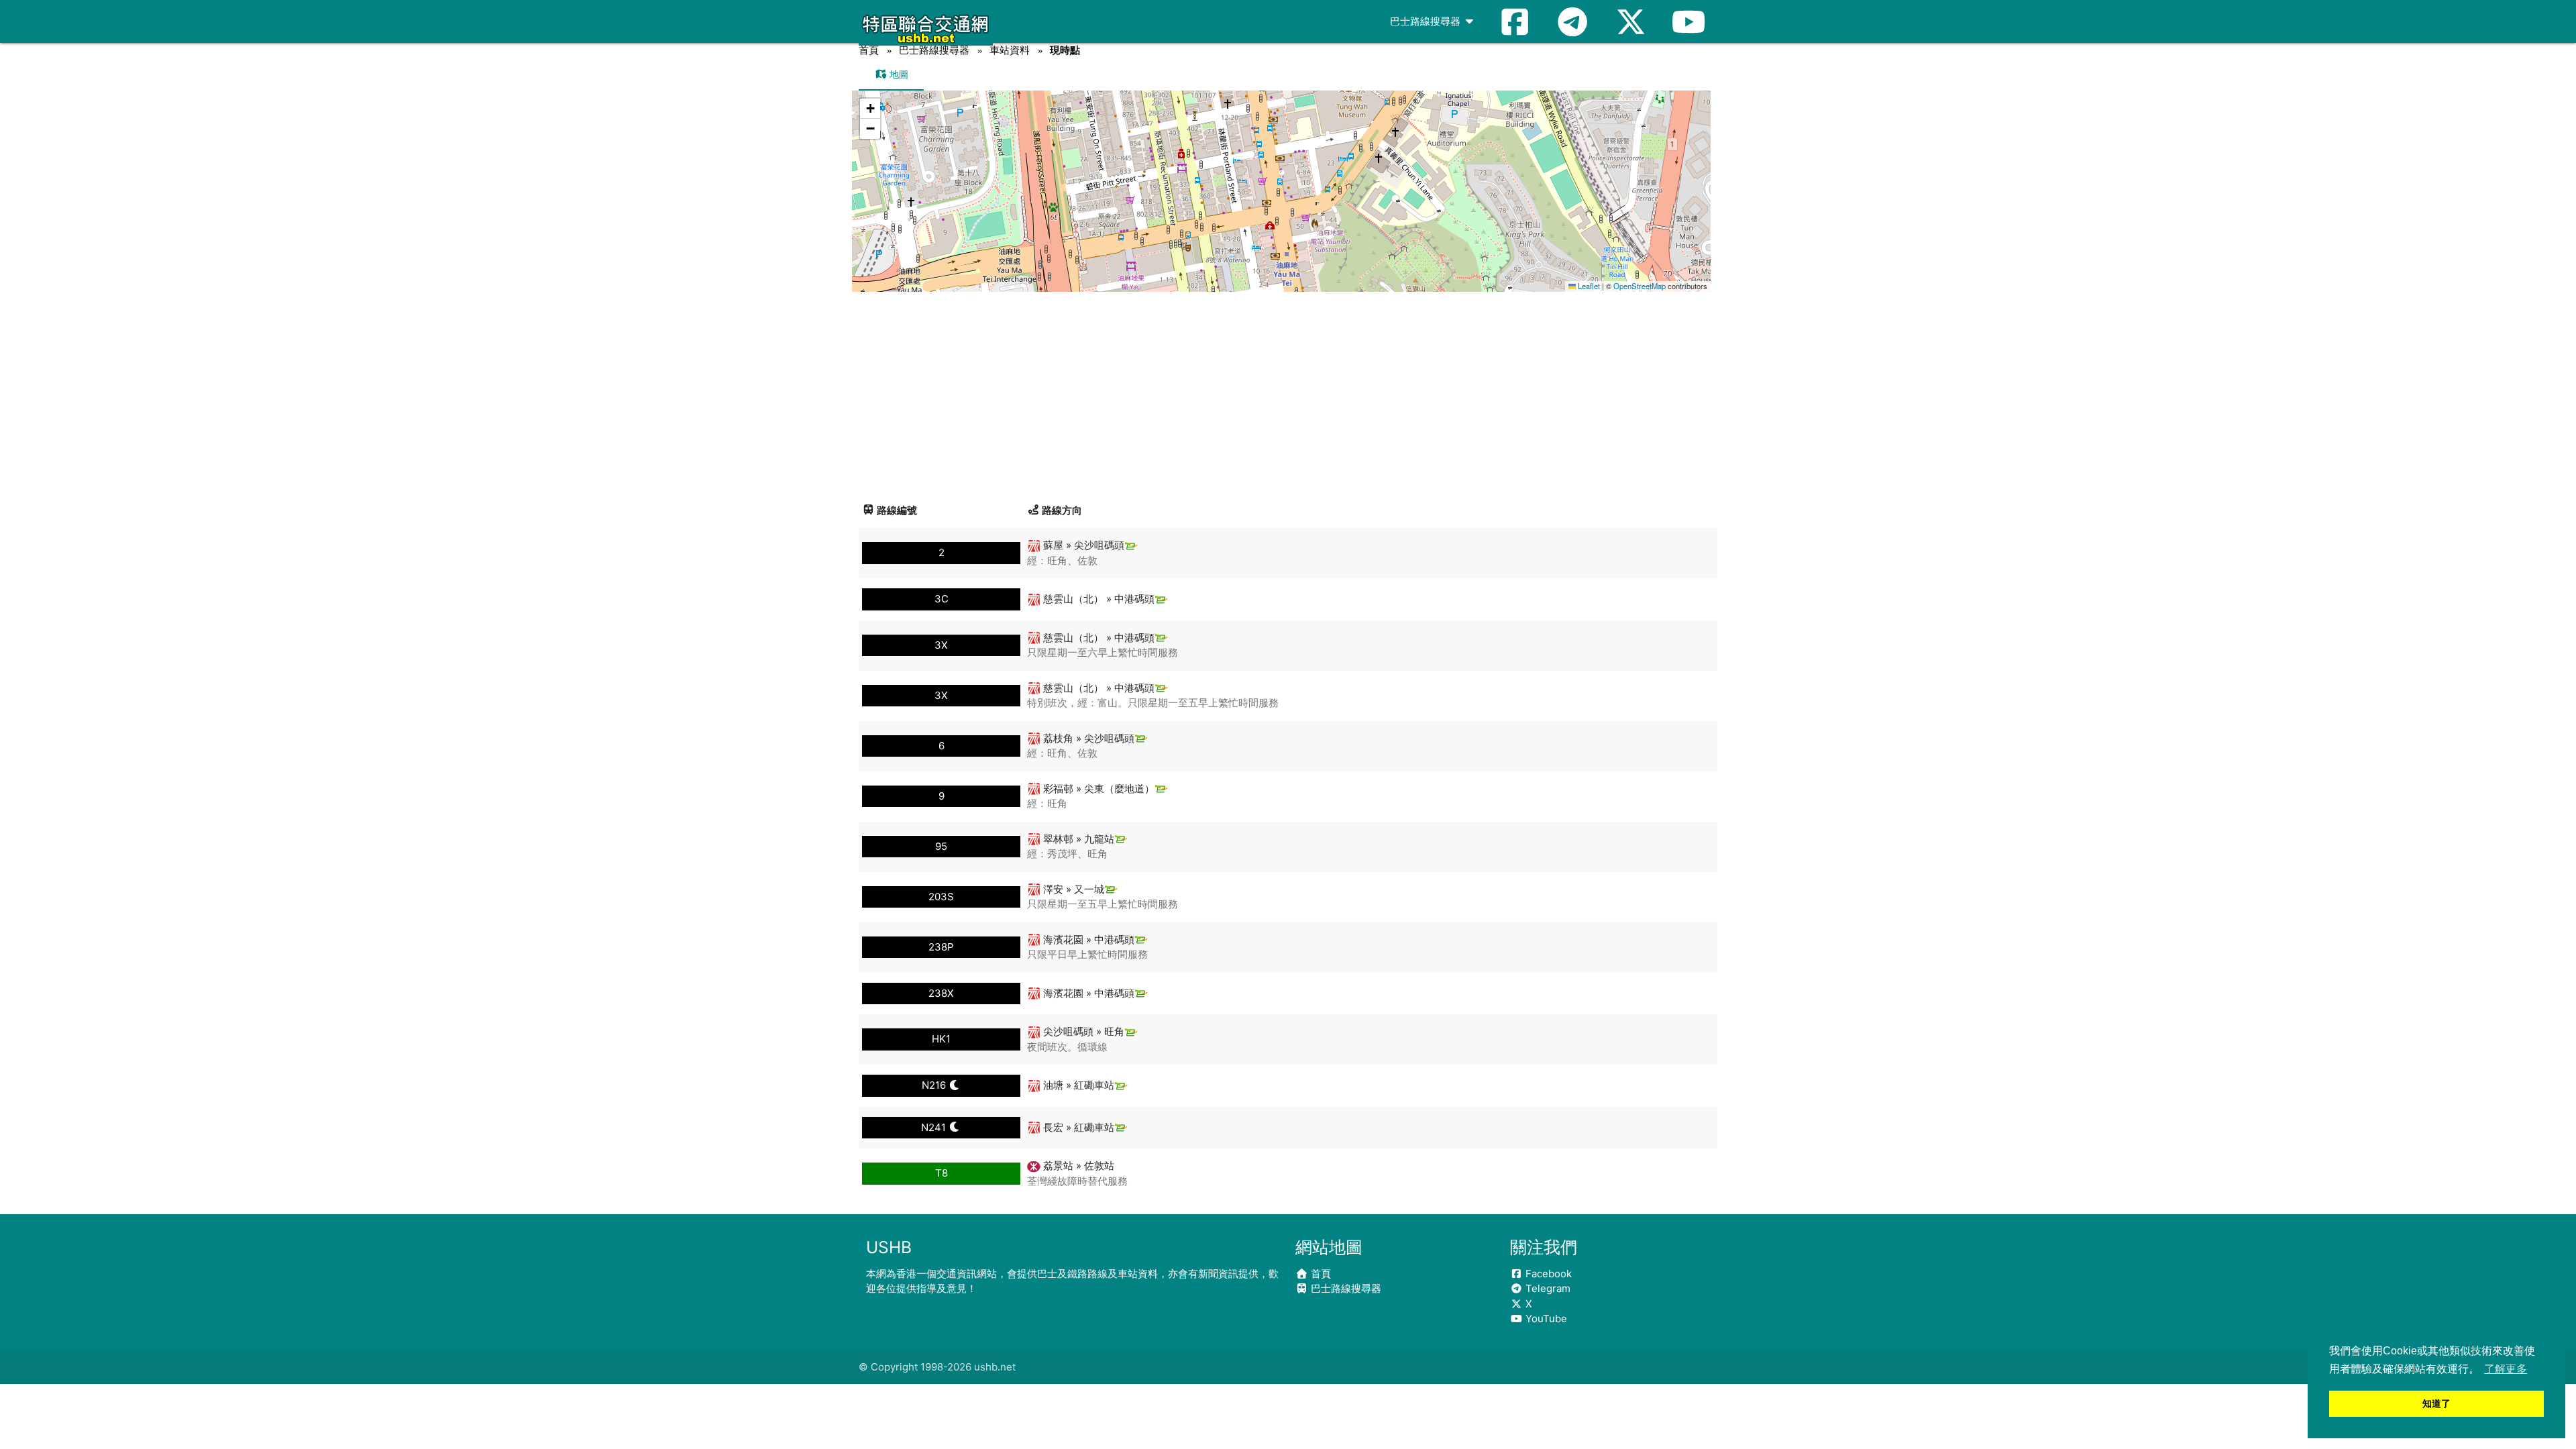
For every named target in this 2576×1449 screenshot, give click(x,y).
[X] (1631, 21)
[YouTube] (1688, 21)
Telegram (1547, 1288)
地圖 (898, 74)
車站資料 (1010, 50)
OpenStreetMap (1640, 286)
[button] (1282, 178)
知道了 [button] (2436, 1403)
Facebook (1547, 1274)
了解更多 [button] (2506, 1369)
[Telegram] (1572, 21)
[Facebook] (1515, 21)
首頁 (869, 50)
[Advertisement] (1288, 392)
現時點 (1065, 50)
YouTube (1545, 1319)
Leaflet (1588, 286)
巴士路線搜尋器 (1427, 21)
